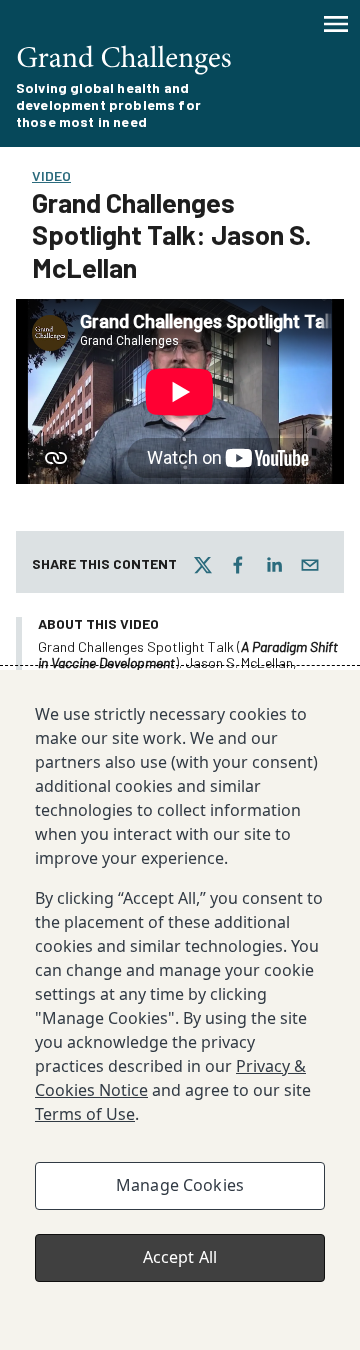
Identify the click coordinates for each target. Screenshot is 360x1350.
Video (51, 175)
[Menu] (336, 24)
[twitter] (203, 565)
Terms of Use (85, 1114)
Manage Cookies (180, 1185)
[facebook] (238, 565)
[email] (310, 565)
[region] (180, 1010)
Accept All (180, 1257)
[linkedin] (274, 565)
